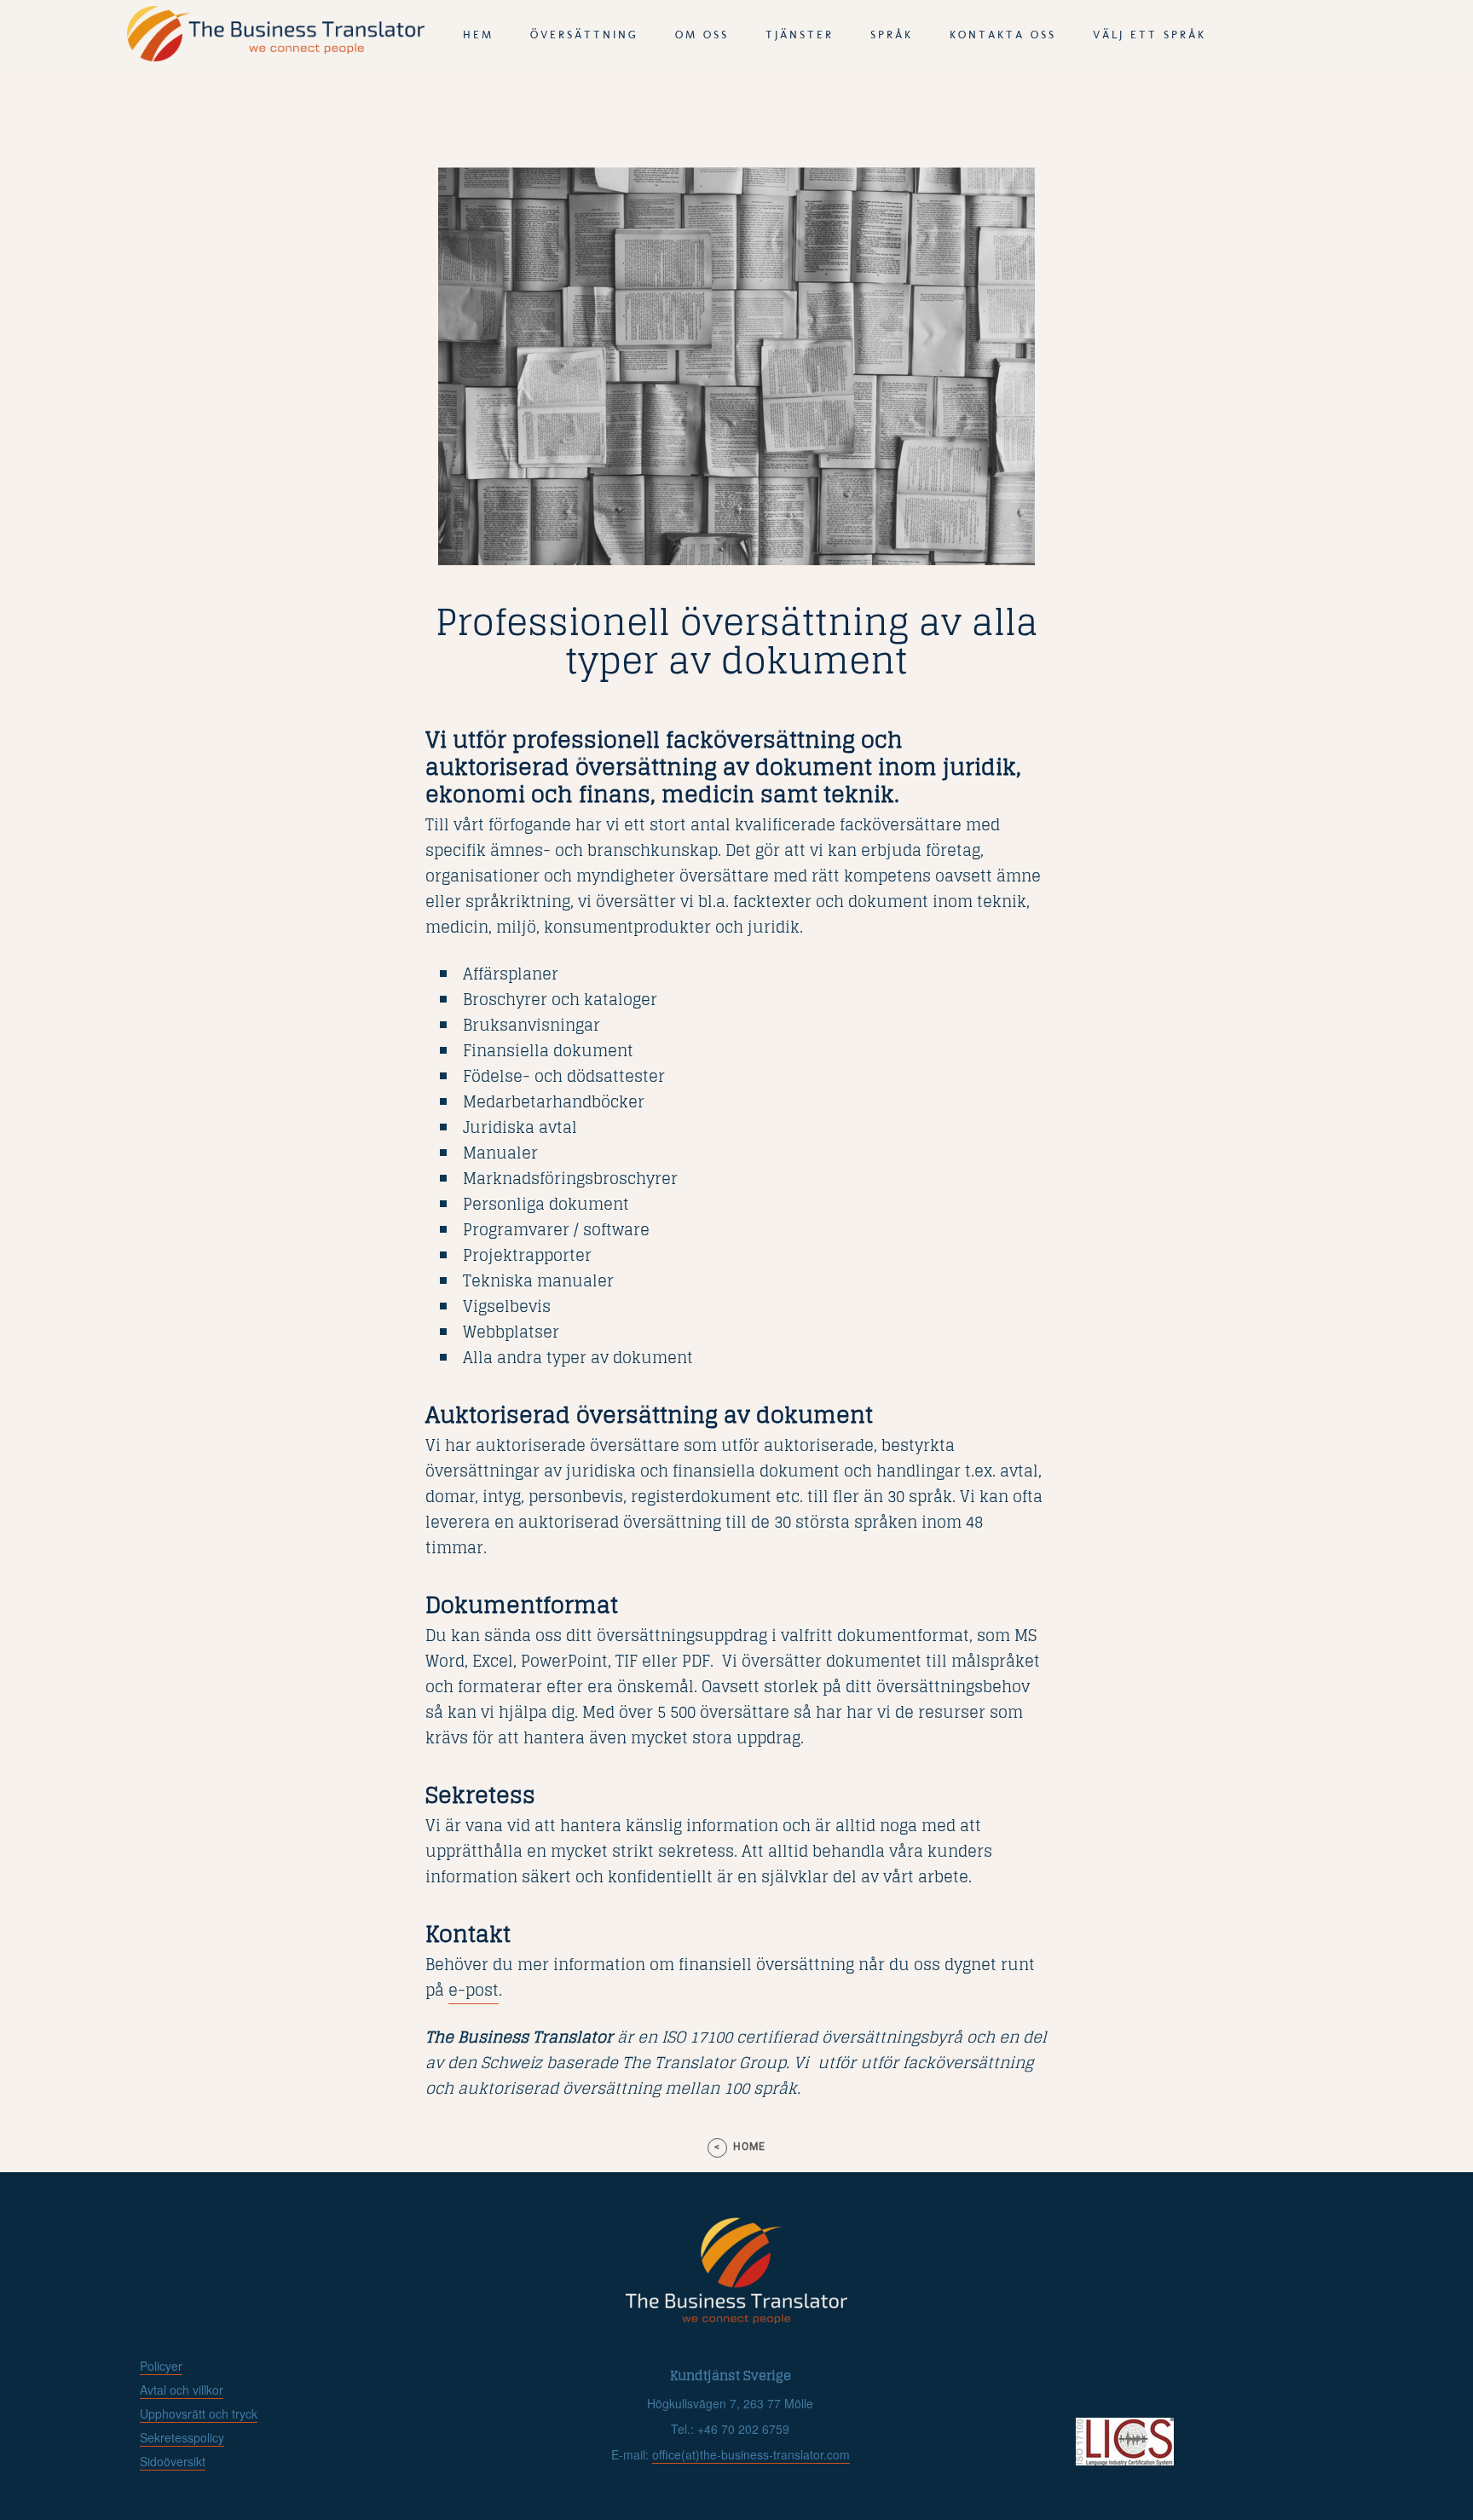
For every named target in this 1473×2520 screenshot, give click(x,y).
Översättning (584, 35)
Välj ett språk (1150, 35)
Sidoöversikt (173, 2461)
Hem (478, 35)
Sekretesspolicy (182, 2437)
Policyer (161, 2366)
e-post (474, 1990)
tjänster (800, 35)
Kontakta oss (1003, 35)
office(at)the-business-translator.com (751, 2454)
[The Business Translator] (276, 56)
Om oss (702, 35)
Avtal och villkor (182, 2390)
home (749, 2147)
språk (892, 35)
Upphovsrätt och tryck (199, 2413)
